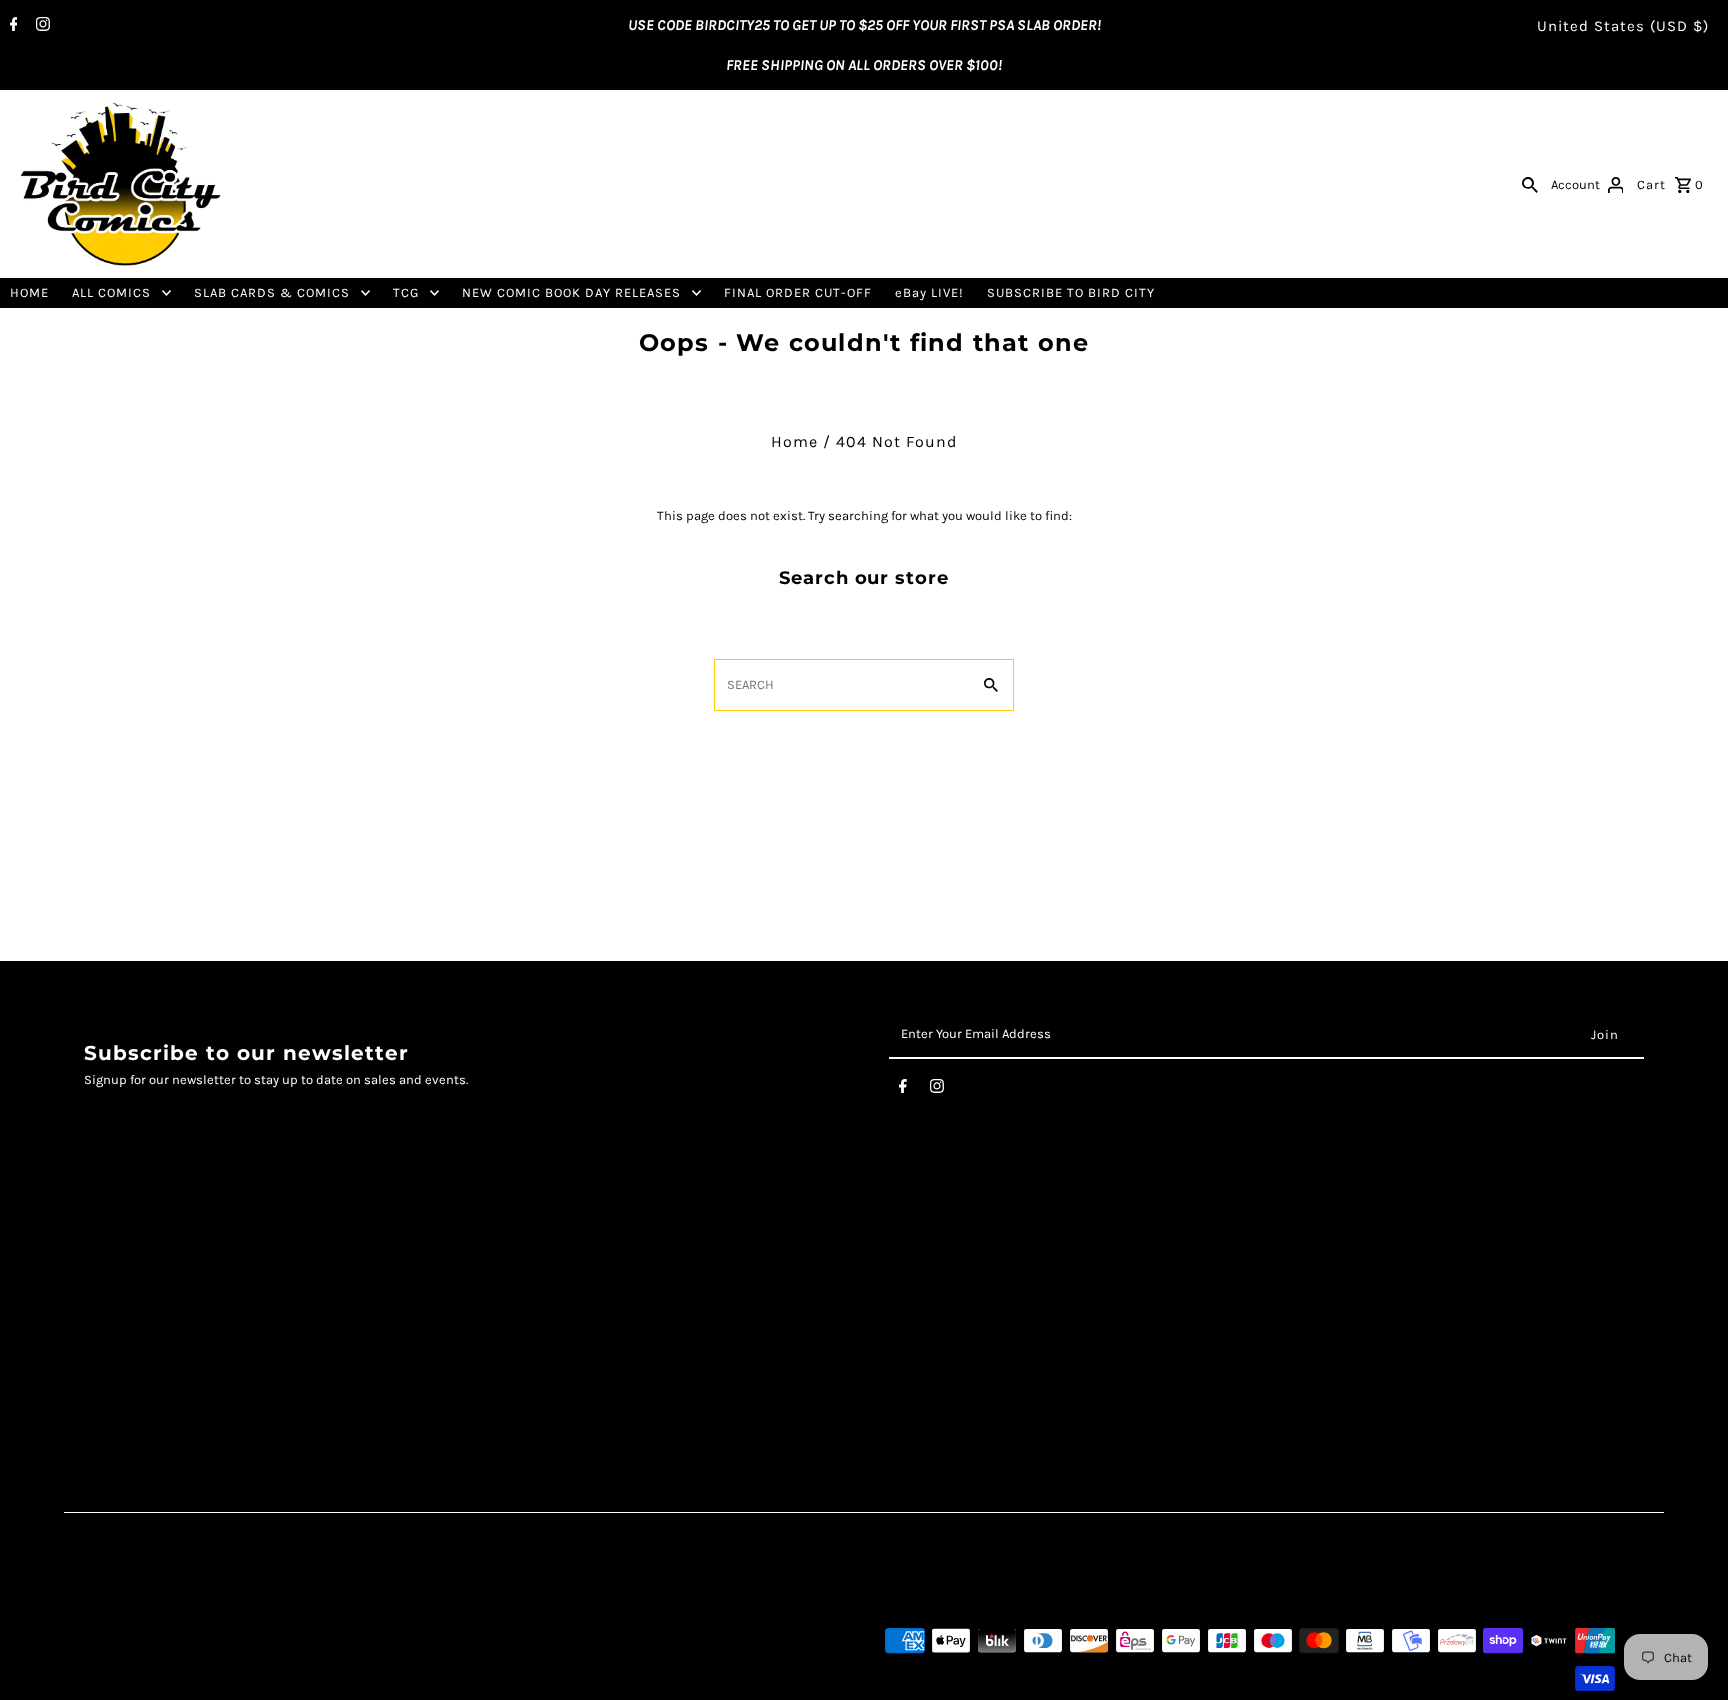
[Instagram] (40, 26)
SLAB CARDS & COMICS (272, 292)
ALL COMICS (111, 292)
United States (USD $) (1623, 26)
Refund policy (131, 1365)
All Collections (133, 1344)
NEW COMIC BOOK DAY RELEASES (571, 292)
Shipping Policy (138, 1324)
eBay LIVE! (929, 292)
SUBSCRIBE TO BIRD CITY (1071, 292)
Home (794, 441)
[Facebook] (11, 26)
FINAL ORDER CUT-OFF (798, 292)
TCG (406, 292)
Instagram (651, 1282)
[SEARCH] (1530, 184)
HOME (29, 292)
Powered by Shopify (294, 1678)
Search (107, 1261)
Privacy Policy (131, 1303)
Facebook (647, 1261)
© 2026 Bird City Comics (156, 1678)
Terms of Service (141, 1282)
